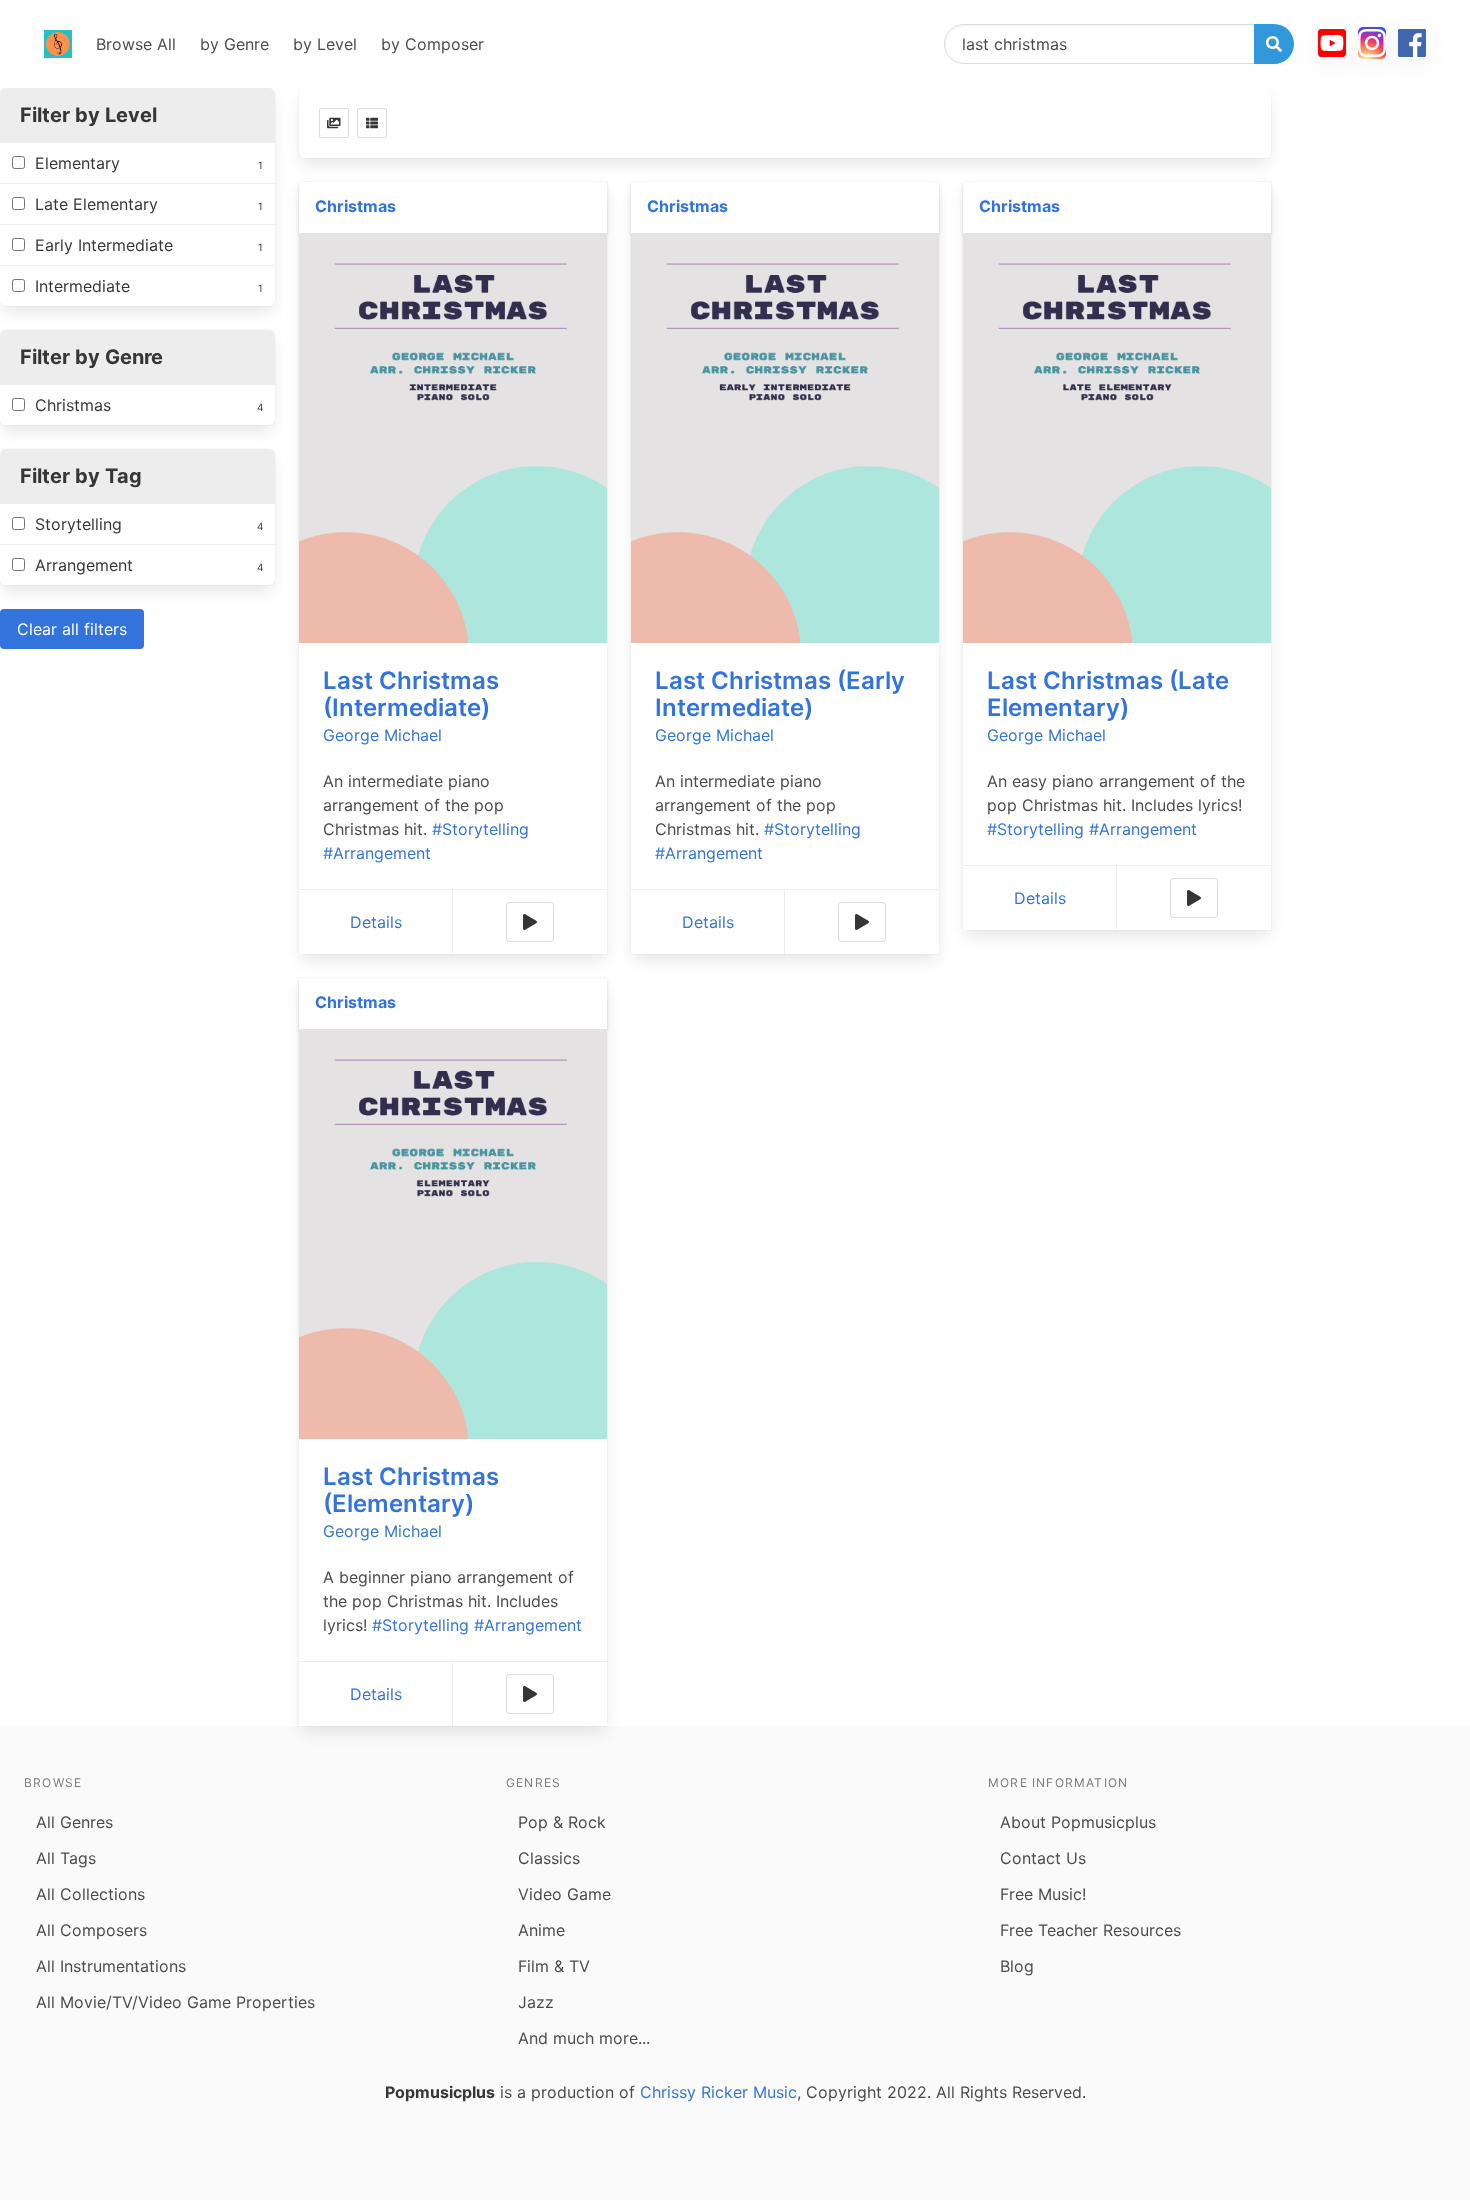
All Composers (91, 1930)
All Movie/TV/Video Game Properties (175, 2002)
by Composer (432, 44)
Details (376, 922)
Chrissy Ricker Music (718, 2092)
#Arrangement (377, 853)
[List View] (372, 123)
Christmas (355, 206)
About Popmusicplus (1078, 1822)
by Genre (234, 44)
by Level (325, 44)
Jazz (536, 2002)
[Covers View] (334, 123)
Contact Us (1043, 1858)
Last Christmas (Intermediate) (411, 694)
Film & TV (554, 1966)
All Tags (66, 1858)
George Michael (382, 735)
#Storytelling (480, 829)
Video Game (564, 1894)
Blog (1017, 1966)
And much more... (584, 2038)
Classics (549, 1858)
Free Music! (1043, 1894)
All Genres (74, 1822)
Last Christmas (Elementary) (411, 1490)
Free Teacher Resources (1090, 1930)
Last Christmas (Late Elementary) (1108, 694)
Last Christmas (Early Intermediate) (780, 694)
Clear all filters (72, 629)
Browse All (136, 44)
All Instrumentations (111, 1966)
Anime (541, 1930)
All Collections (90, 1894)
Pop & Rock (562, 1822)
